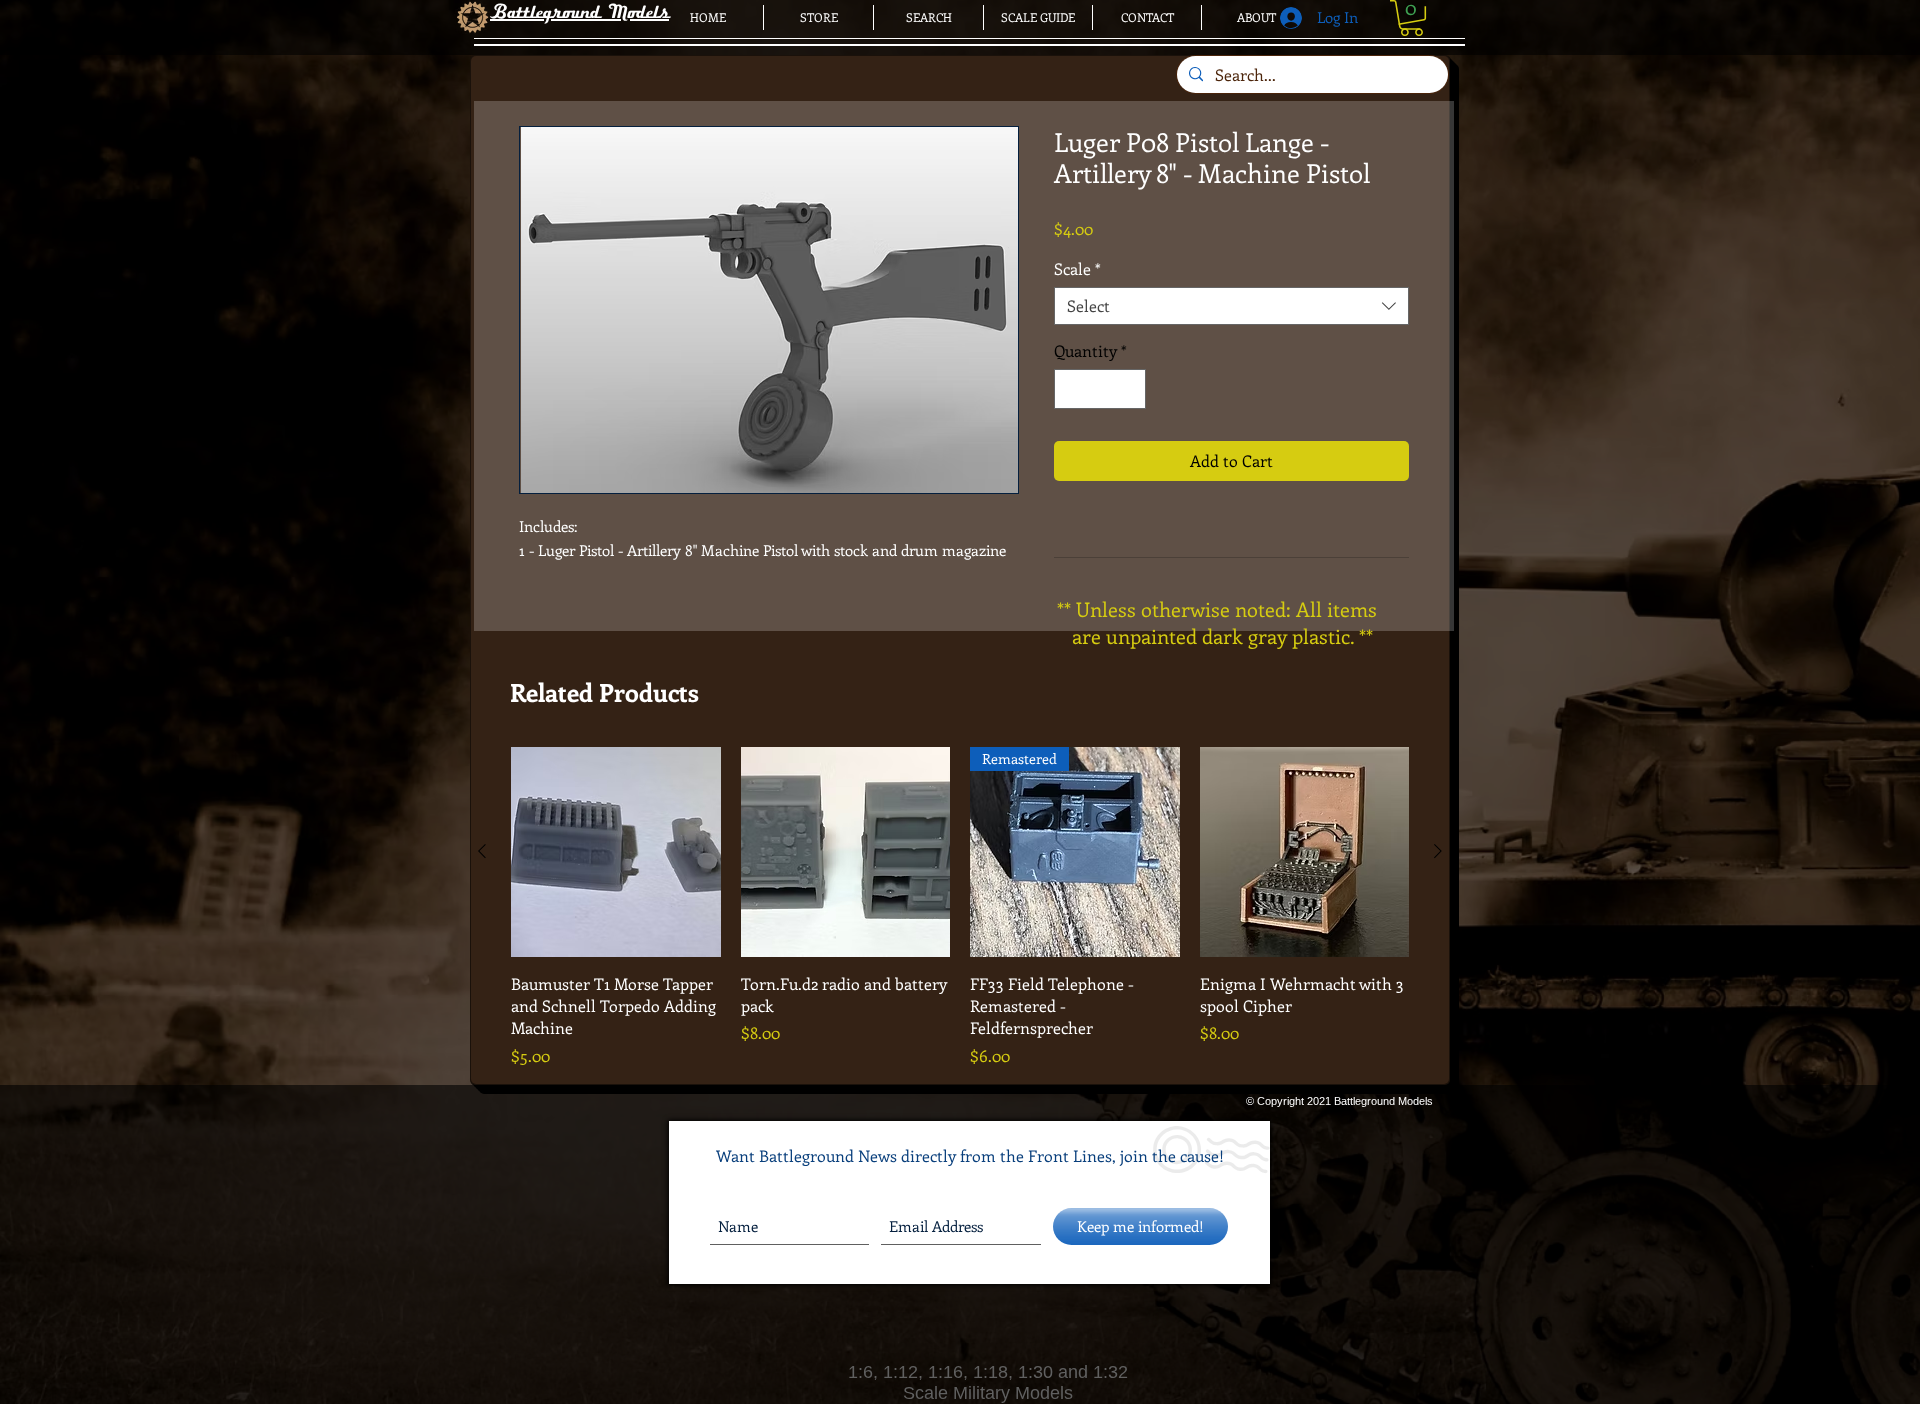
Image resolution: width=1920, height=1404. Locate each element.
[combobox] (1231, 306)
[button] (1411, 18)
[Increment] (1129, 389)
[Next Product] (1438, 851)
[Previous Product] (482, 851)
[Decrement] (1071, 389)
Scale (1077, 269)
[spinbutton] (1100, 389)
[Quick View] (616, 852)
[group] (960, 907)
